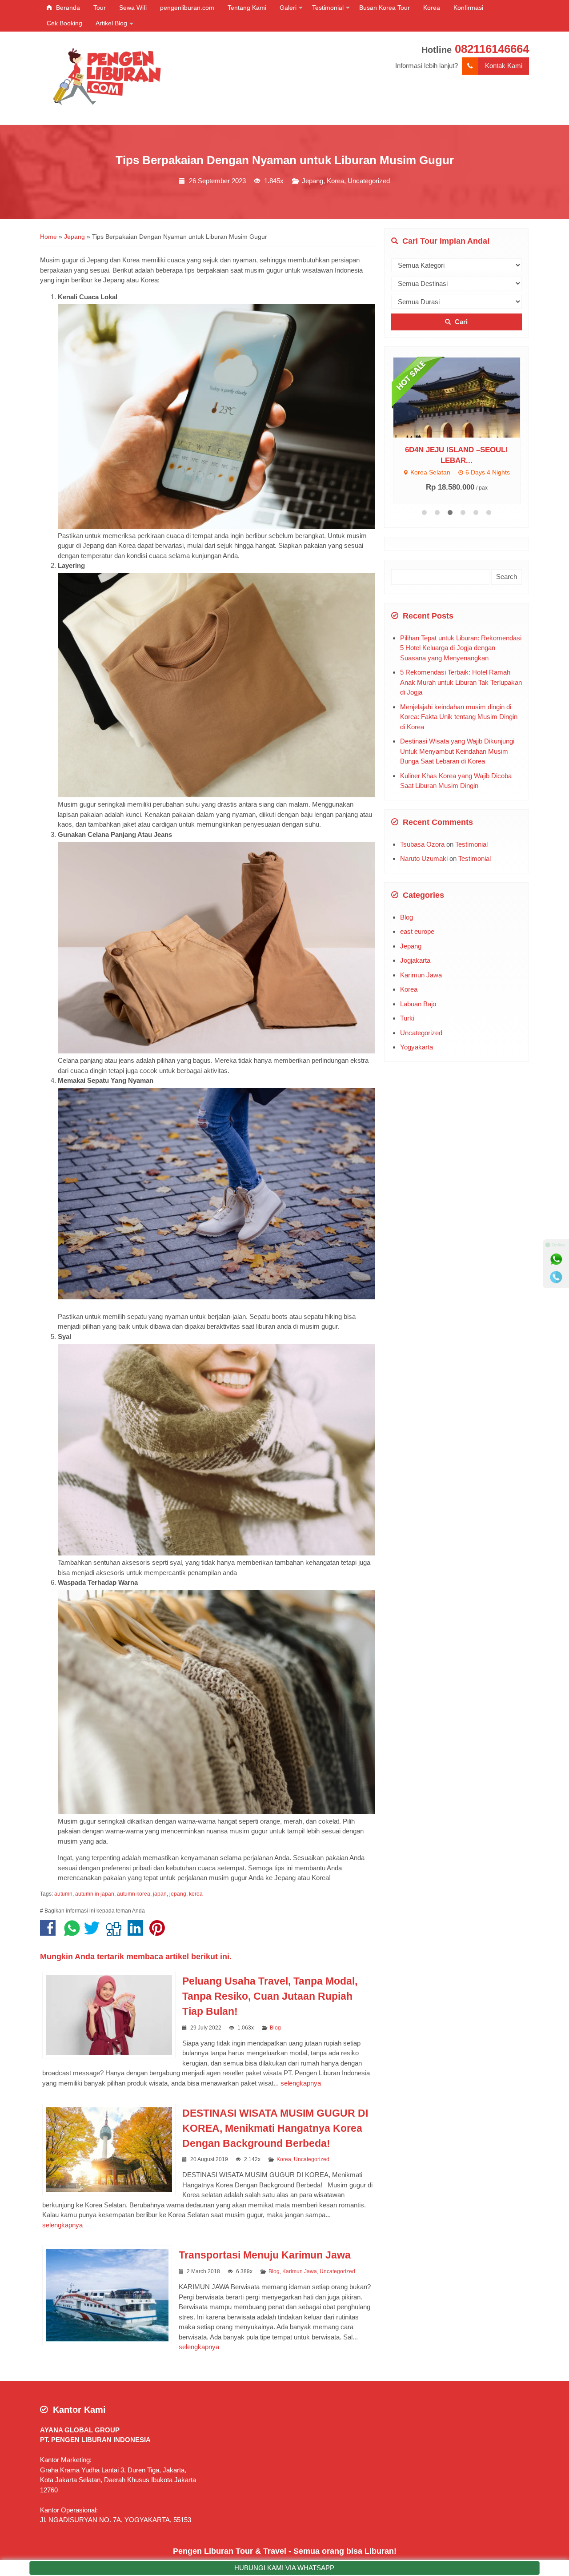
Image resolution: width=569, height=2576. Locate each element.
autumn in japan (95, 1894)
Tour (100, 8)
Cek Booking (64, 23)
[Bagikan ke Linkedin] (138, 1932)
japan (160, 1894)
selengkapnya (301, 2083)
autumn (63, 1894)
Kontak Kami (504, 66)
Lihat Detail (465, 397)
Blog (275, 2028)
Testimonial (328, 8)
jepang (178, 1894)
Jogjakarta (415, 964)
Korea (432, 8)
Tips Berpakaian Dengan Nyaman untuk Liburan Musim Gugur (285, 160)
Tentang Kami (247, 8)
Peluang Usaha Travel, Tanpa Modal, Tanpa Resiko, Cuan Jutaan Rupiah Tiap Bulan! (270, 1996)
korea (196, 1894)
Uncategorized (369, 181)
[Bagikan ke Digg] (116, 1932)
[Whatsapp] (556, 1259)
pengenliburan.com (187, 8)
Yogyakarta (417, 1051)
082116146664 (492, 49)
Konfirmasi (468, 8)
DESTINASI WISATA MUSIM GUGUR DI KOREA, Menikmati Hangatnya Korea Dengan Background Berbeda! (275, 2128)
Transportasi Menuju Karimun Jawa (265, 2255)
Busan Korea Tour (385, 8)
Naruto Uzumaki (424, 862)
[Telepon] (556, 1277)
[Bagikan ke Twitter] (94, 1932)
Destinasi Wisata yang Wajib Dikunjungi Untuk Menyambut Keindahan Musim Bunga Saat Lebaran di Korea (457, 755)
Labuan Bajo (418, 1007)
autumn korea (134, 1894)
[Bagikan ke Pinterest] (159, 1932)
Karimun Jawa (300, 2271)
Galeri (288, 8)
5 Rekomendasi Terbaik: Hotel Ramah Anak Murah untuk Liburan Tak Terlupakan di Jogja (461, 686)
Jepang (313, 181)
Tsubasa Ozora (422, 847)
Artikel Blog (111, 23)
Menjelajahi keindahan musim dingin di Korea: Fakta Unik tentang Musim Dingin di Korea (459, 720)
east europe (417, 935)
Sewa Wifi (133, 8)
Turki (407, 1022)
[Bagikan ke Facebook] (50, 1932)
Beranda (67, 8)
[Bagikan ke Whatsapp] (72, 1932)
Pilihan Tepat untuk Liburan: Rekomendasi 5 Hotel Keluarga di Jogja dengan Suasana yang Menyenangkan (461, 651)
